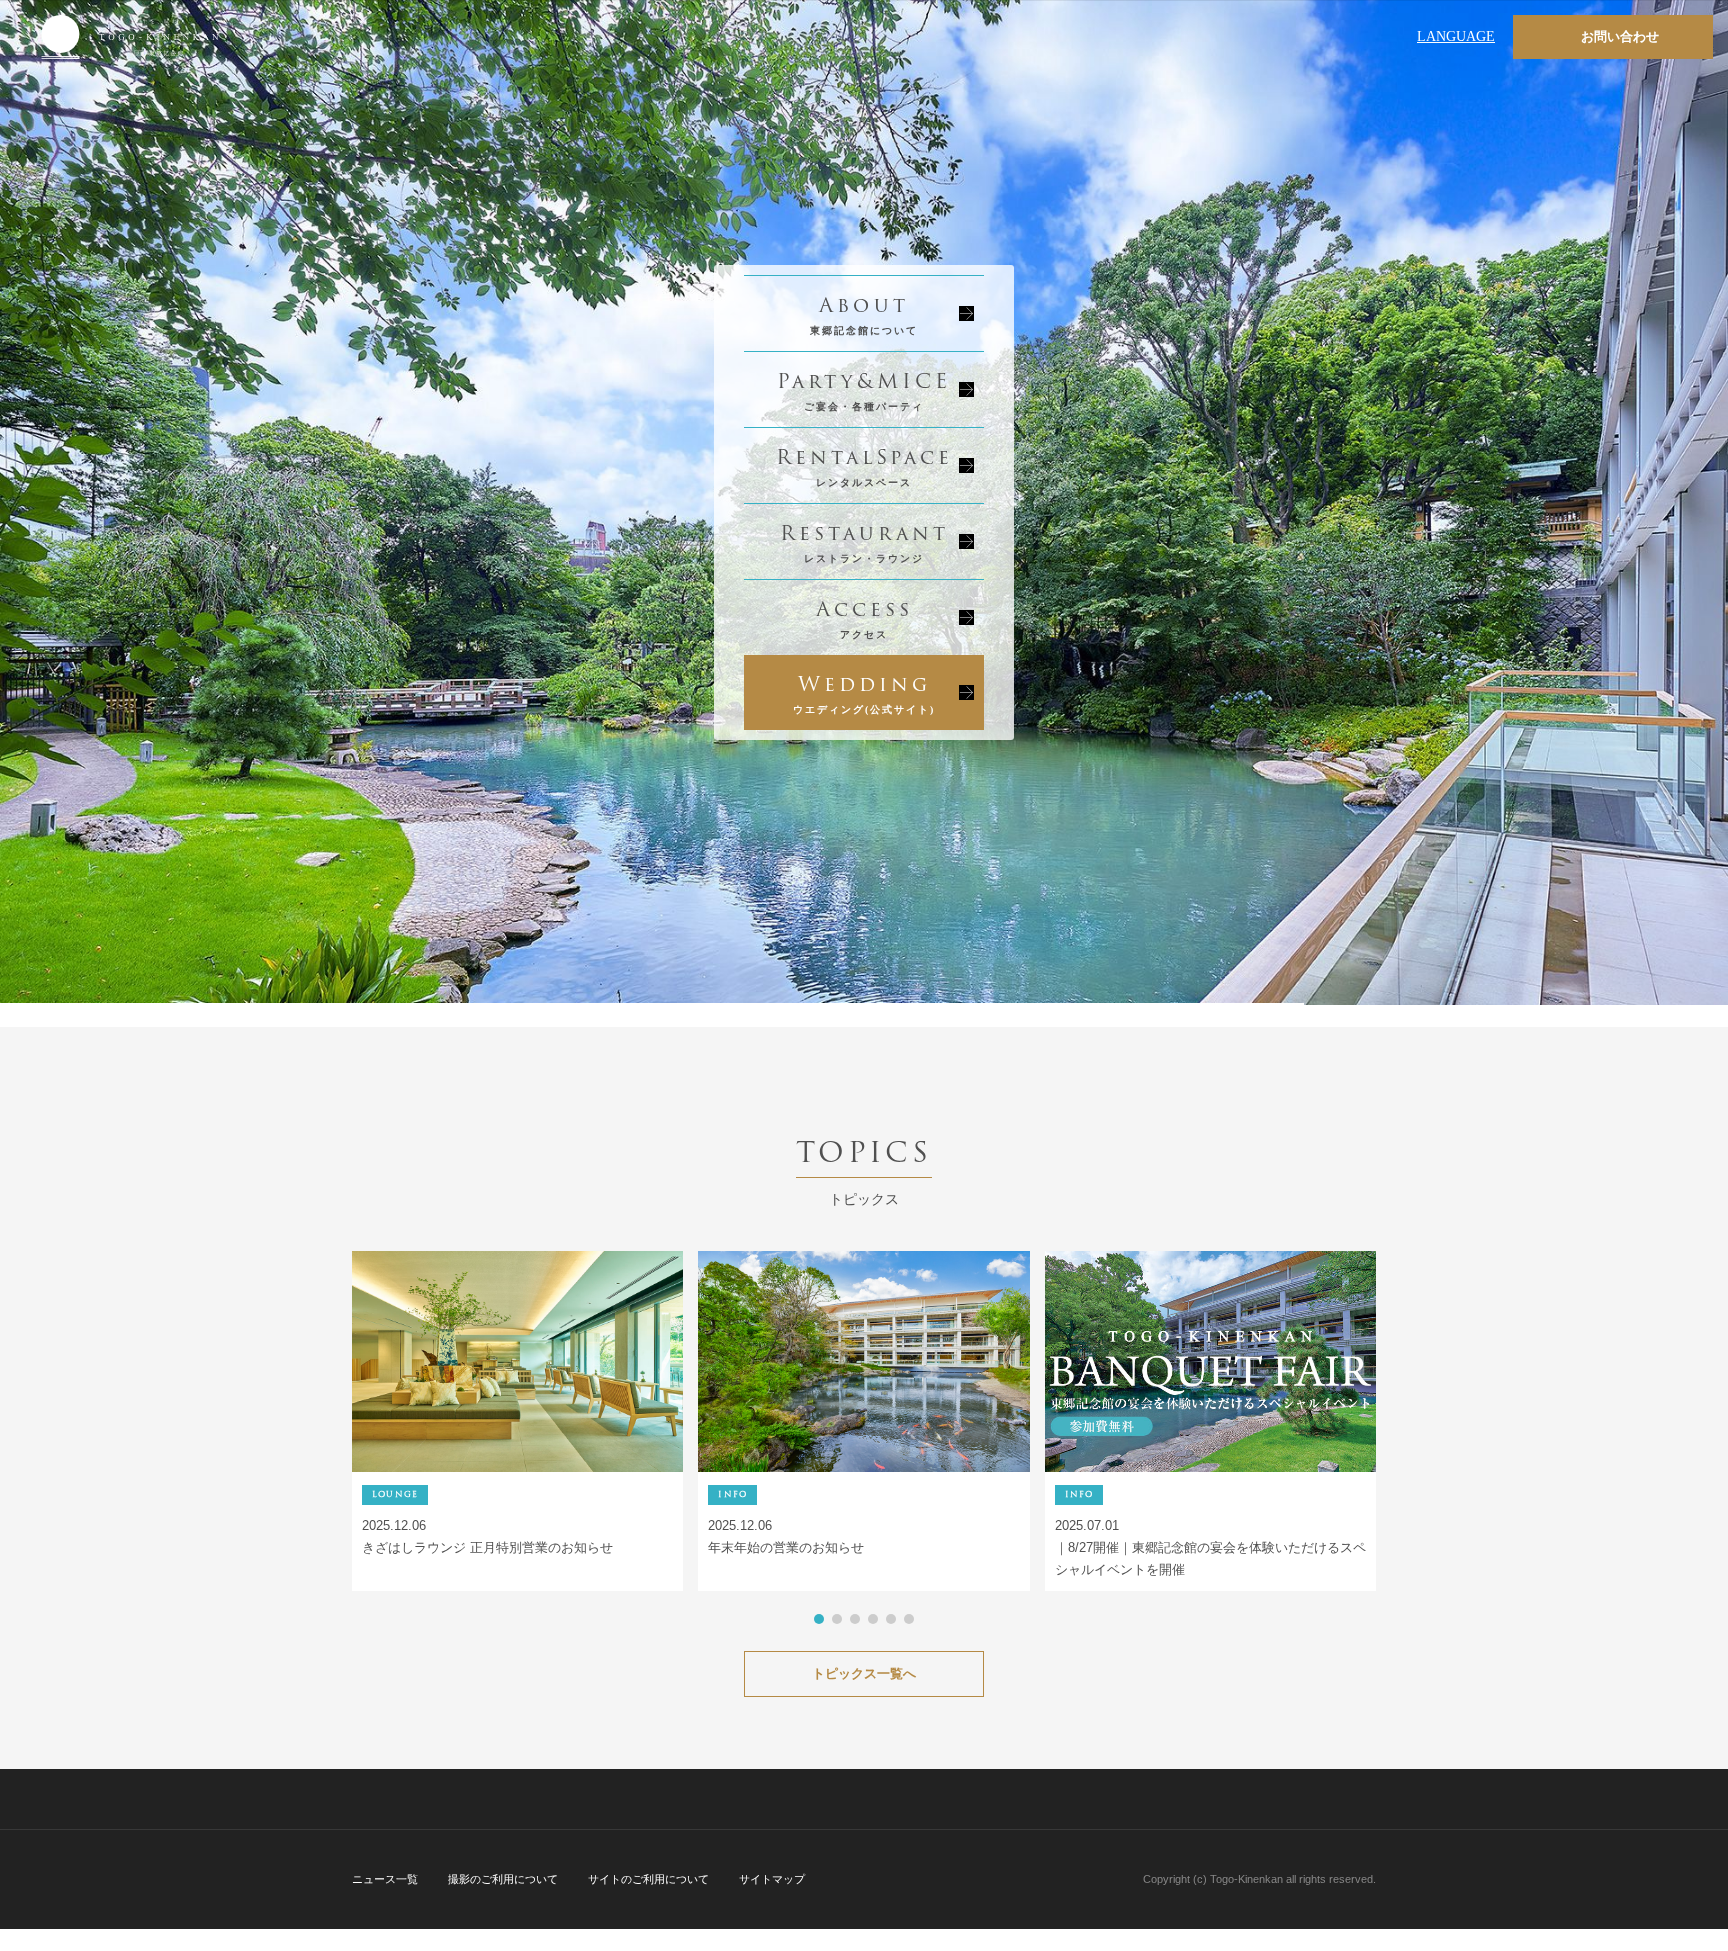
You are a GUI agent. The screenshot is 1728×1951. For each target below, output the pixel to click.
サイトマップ (772, 1879)
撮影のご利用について (503, 1879)
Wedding (864, 691)
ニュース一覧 (385, 1879)
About (864, 312)
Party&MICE (864, 388)
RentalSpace (864, 464)
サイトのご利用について (648, 1879)
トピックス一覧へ (864, 1673)
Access (864, 616)
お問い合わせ (1620, 36)
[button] (819, 1619)
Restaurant (864, 540)
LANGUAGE (1456, 36)
